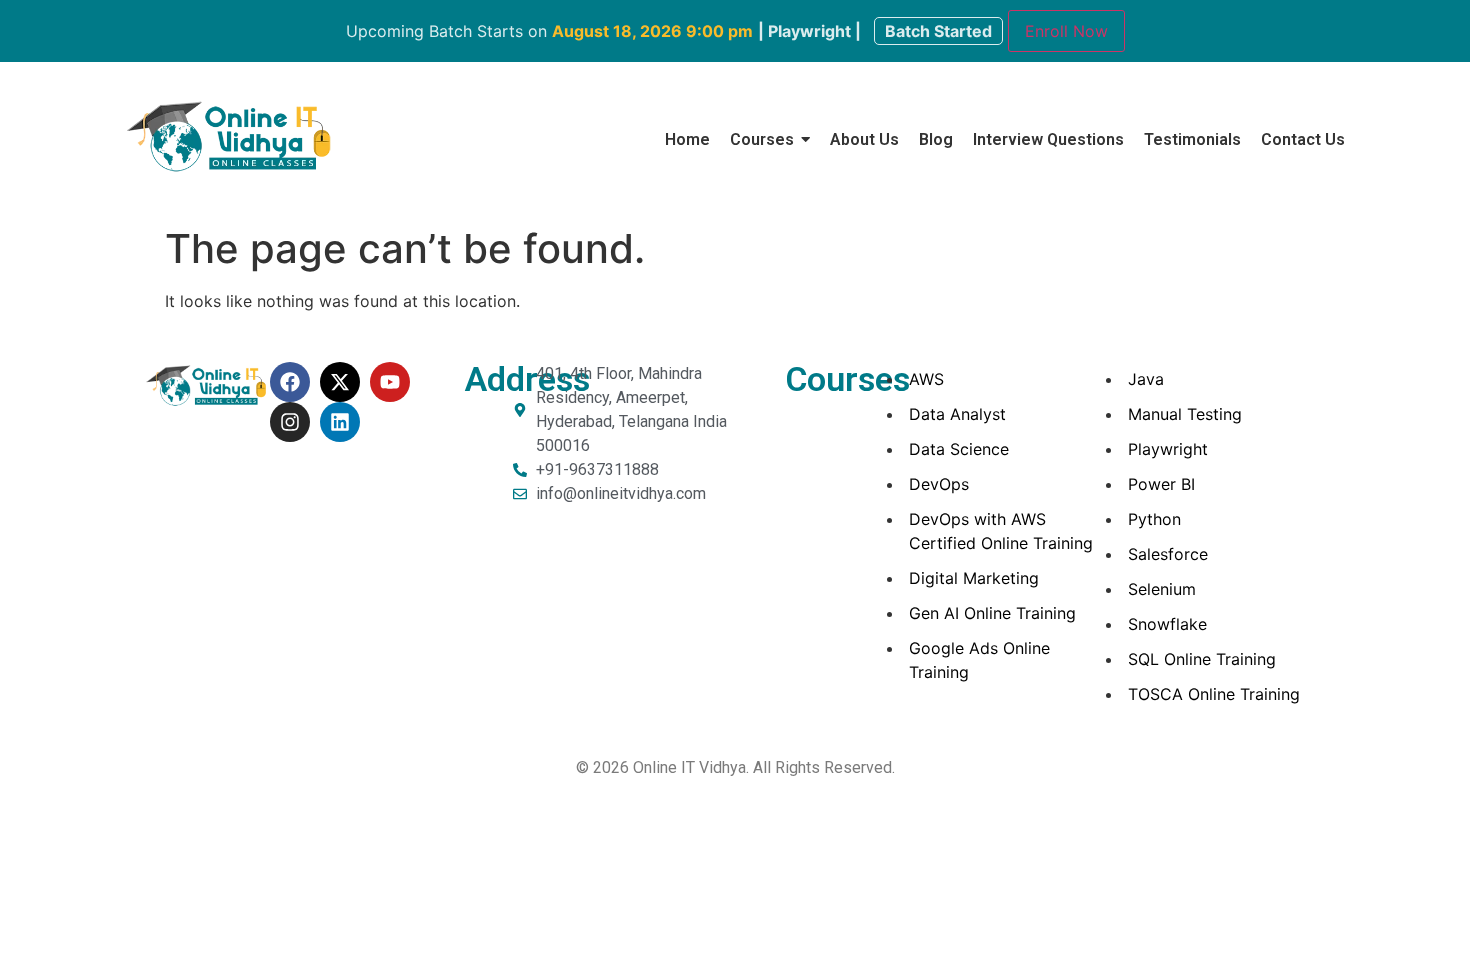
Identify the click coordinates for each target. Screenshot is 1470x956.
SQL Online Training (1202, 659)
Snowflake (1167, 624)
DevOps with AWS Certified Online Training (1001, 531)
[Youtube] (390, 382)
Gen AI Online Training (992, 613)
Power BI (1161, 484)
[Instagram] (290, 422)
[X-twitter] (340, 382)
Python (1154, 519)
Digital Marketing (974, 578)
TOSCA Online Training (1214, 694)
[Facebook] (290, 382)
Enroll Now (1066, 31)
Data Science (959, 449)
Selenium (1162, 589)
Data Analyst (957, 414)
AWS (926, 379)
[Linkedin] (340, 422)
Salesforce (1168, 554)
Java (1146, 379)
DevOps (939, 484)
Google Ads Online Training (979, 660)
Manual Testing (1185, 414)
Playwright (1168, 449)
